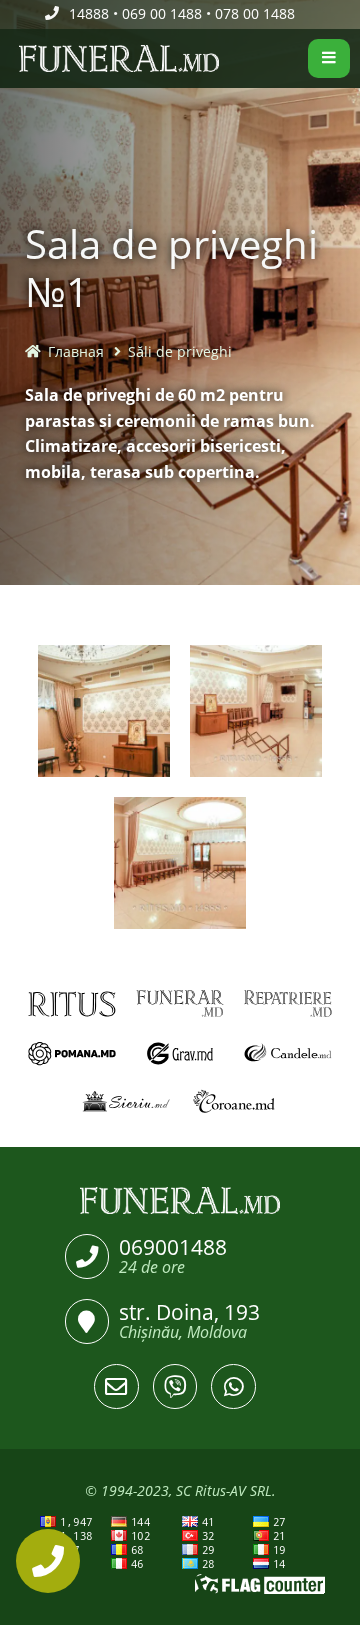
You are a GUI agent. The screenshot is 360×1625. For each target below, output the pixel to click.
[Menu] (329, 58)
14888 (89, 13)
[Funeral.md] (180, 1200)
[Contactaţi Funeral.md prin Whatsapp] (233, 1386)
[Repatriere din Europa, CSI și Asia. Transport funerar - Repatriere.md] (288, 1003)
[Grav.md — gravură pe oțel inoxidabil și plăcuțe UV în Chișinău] (180, 1053)
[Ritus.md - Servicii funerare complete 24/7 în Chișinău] (72, 1003)
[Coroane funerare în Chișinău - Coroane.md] (234, 1102)
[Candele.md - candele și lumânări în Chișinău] (288, 1053)
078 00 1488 (255, 13)
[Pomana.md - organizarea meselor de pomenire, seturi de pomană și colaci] (72, 1053)
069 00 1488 (162, 13)
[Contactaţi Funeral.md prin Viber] (175, 1386)
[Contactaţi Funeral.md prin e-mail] (116, 1386)
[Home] (12, 59)
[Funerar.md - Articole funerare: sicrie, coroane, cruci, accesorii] (180, 1003)
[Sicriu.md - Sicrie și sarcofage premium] (126, 1102)
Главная (76, 351)
